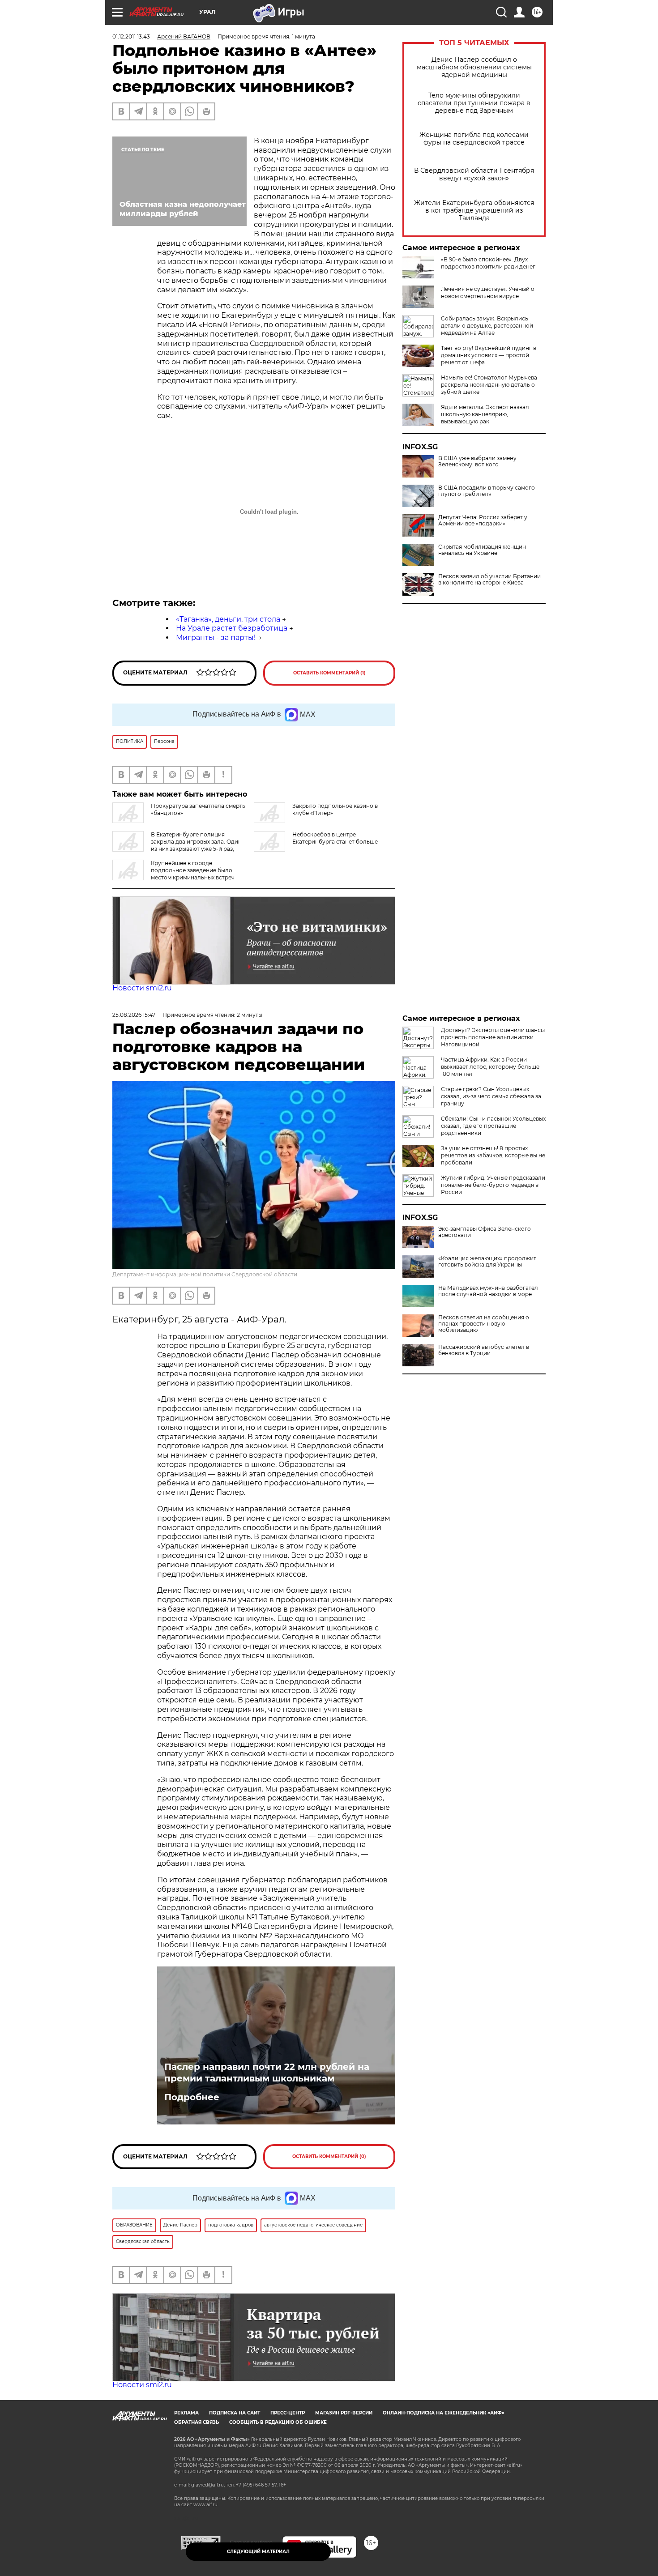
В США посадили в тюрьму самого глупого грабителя (487, 491)
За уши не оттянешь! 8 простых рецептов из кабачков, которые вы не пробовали (493, 1155)
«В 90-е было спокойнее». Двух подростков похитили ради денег (488, 263)
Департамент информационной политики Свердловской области (205, 1274)
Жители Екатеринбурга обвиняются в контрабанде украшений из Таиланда (474, 211)
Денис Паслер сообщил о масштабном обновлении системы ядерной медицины (474, 67)
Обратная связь (197, 2422)
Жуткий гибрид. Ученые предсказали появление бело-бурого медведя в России (493, 1185)
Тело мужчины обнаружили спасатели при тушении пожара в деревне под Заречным (474, 103)
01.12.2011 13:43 (131, 36)
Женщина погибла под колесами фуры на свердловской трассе (474, 139)
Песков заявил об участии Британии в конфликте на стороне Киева (489, 580)
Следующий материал (258, 2552)
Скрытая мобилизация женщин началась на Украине (482, 550)
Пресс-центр (288, 2413)
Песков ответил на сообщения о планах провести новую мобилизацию (484, 1324)
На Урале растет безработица (232, 628)
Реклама (186, 2413)
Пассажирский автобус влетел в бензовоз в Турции (484, 1350)
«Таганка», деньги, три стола (228, 619)
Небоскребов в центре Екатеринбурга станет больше (335, 838)
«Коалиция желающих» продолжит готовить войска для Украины (487, 1262)
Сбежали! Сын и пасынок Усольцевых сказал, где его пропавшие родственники (493, 1126)
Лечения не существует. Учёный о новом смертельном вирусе (488, 292)
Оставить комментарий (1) (329, 673)
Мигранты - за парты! (216, 638)
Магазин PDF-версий (344, 2413)
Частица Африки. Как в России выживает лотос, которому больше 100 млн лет (490, 1067)
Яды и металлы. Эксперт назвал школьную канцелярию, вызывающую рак (485, 414)
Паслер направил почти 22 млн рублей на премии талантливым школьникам (267, 2073)
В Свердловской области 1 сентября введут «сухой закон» (474, 175)
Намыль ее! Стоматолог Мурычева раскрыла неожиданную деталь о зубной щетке (489, 385)
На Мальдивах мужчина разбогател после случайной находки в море (488, 1291)
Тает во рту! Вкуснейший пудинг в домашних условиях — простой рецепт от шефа (489, 355)
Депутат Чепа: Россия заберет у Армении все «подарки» (483, 520)
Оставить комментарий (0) (329, 2156)
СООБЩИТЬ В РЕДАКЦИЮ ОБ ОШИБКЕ (278, 2422)
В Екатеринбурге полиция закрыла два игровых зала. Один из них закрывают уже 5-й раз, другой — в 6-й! (177, 845)
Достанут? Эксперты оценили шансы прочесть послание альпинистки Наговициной (493, 1037)
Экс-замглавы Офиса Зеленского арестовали (485, 1232)
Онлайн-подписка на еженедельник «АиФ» (444, 2413)
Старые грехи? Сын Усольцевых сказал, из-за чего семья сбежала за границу (491, 1096)
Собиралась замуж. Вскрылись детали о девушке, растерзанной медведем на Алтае (487, 326)
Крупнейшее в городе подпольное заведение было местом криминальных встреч (193, 870)
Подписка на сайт (235, 2413)
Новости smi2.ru (142, 988)
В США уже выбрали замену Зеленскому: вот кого (477, 461)
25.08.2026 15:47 (134, 1015)
